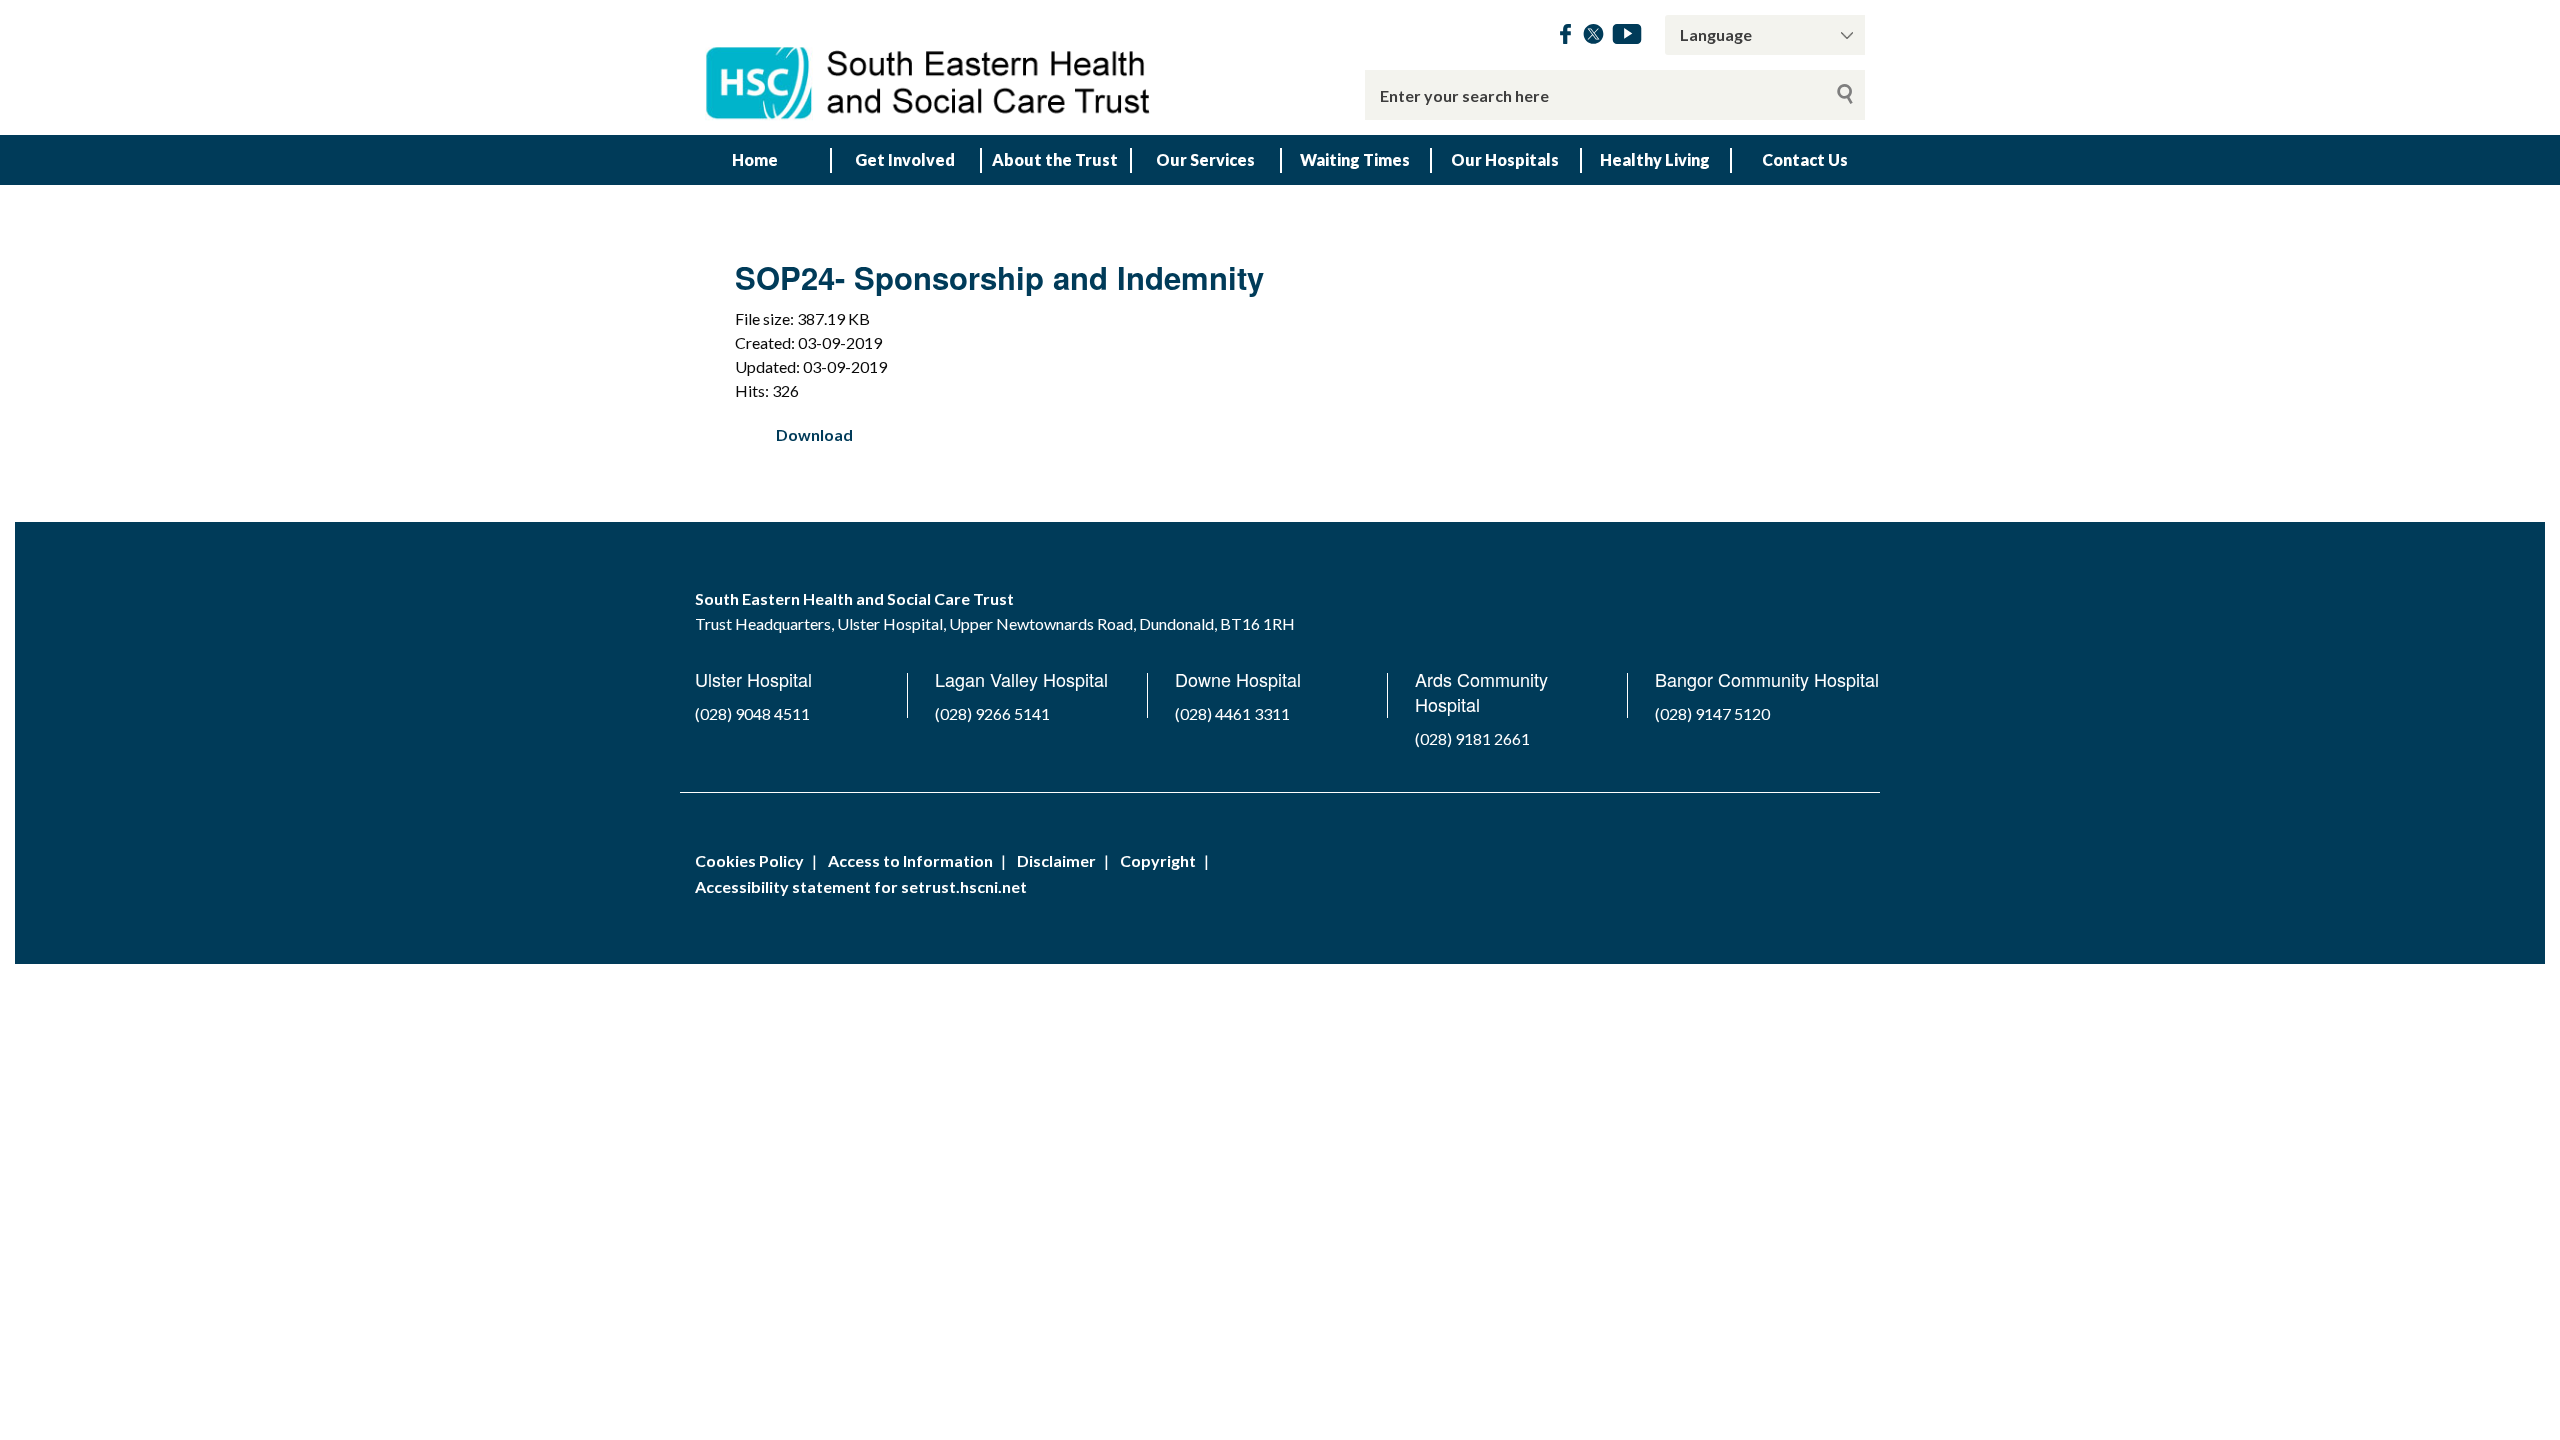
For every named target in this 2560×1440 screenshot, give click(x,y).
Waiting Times (1355, 159)
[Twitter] (1593, 37)
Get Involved (905, 159)
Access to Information (910, 860)
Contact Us (1805, 159)
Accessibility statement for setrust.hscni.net (861, 886)
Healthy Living (1655, 159)
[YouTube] (1627, 37)
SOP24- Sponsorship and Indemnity (999, 277)
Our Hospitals (1505, 159)
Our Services (1205, 159)
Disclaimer (1056, 860)
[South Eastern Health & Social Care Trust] (930, 67)
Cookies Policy (749, 860)
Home (755, 159)
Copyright (1158, 860)
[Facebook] (1565, 37)
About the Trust (1055, 159)
